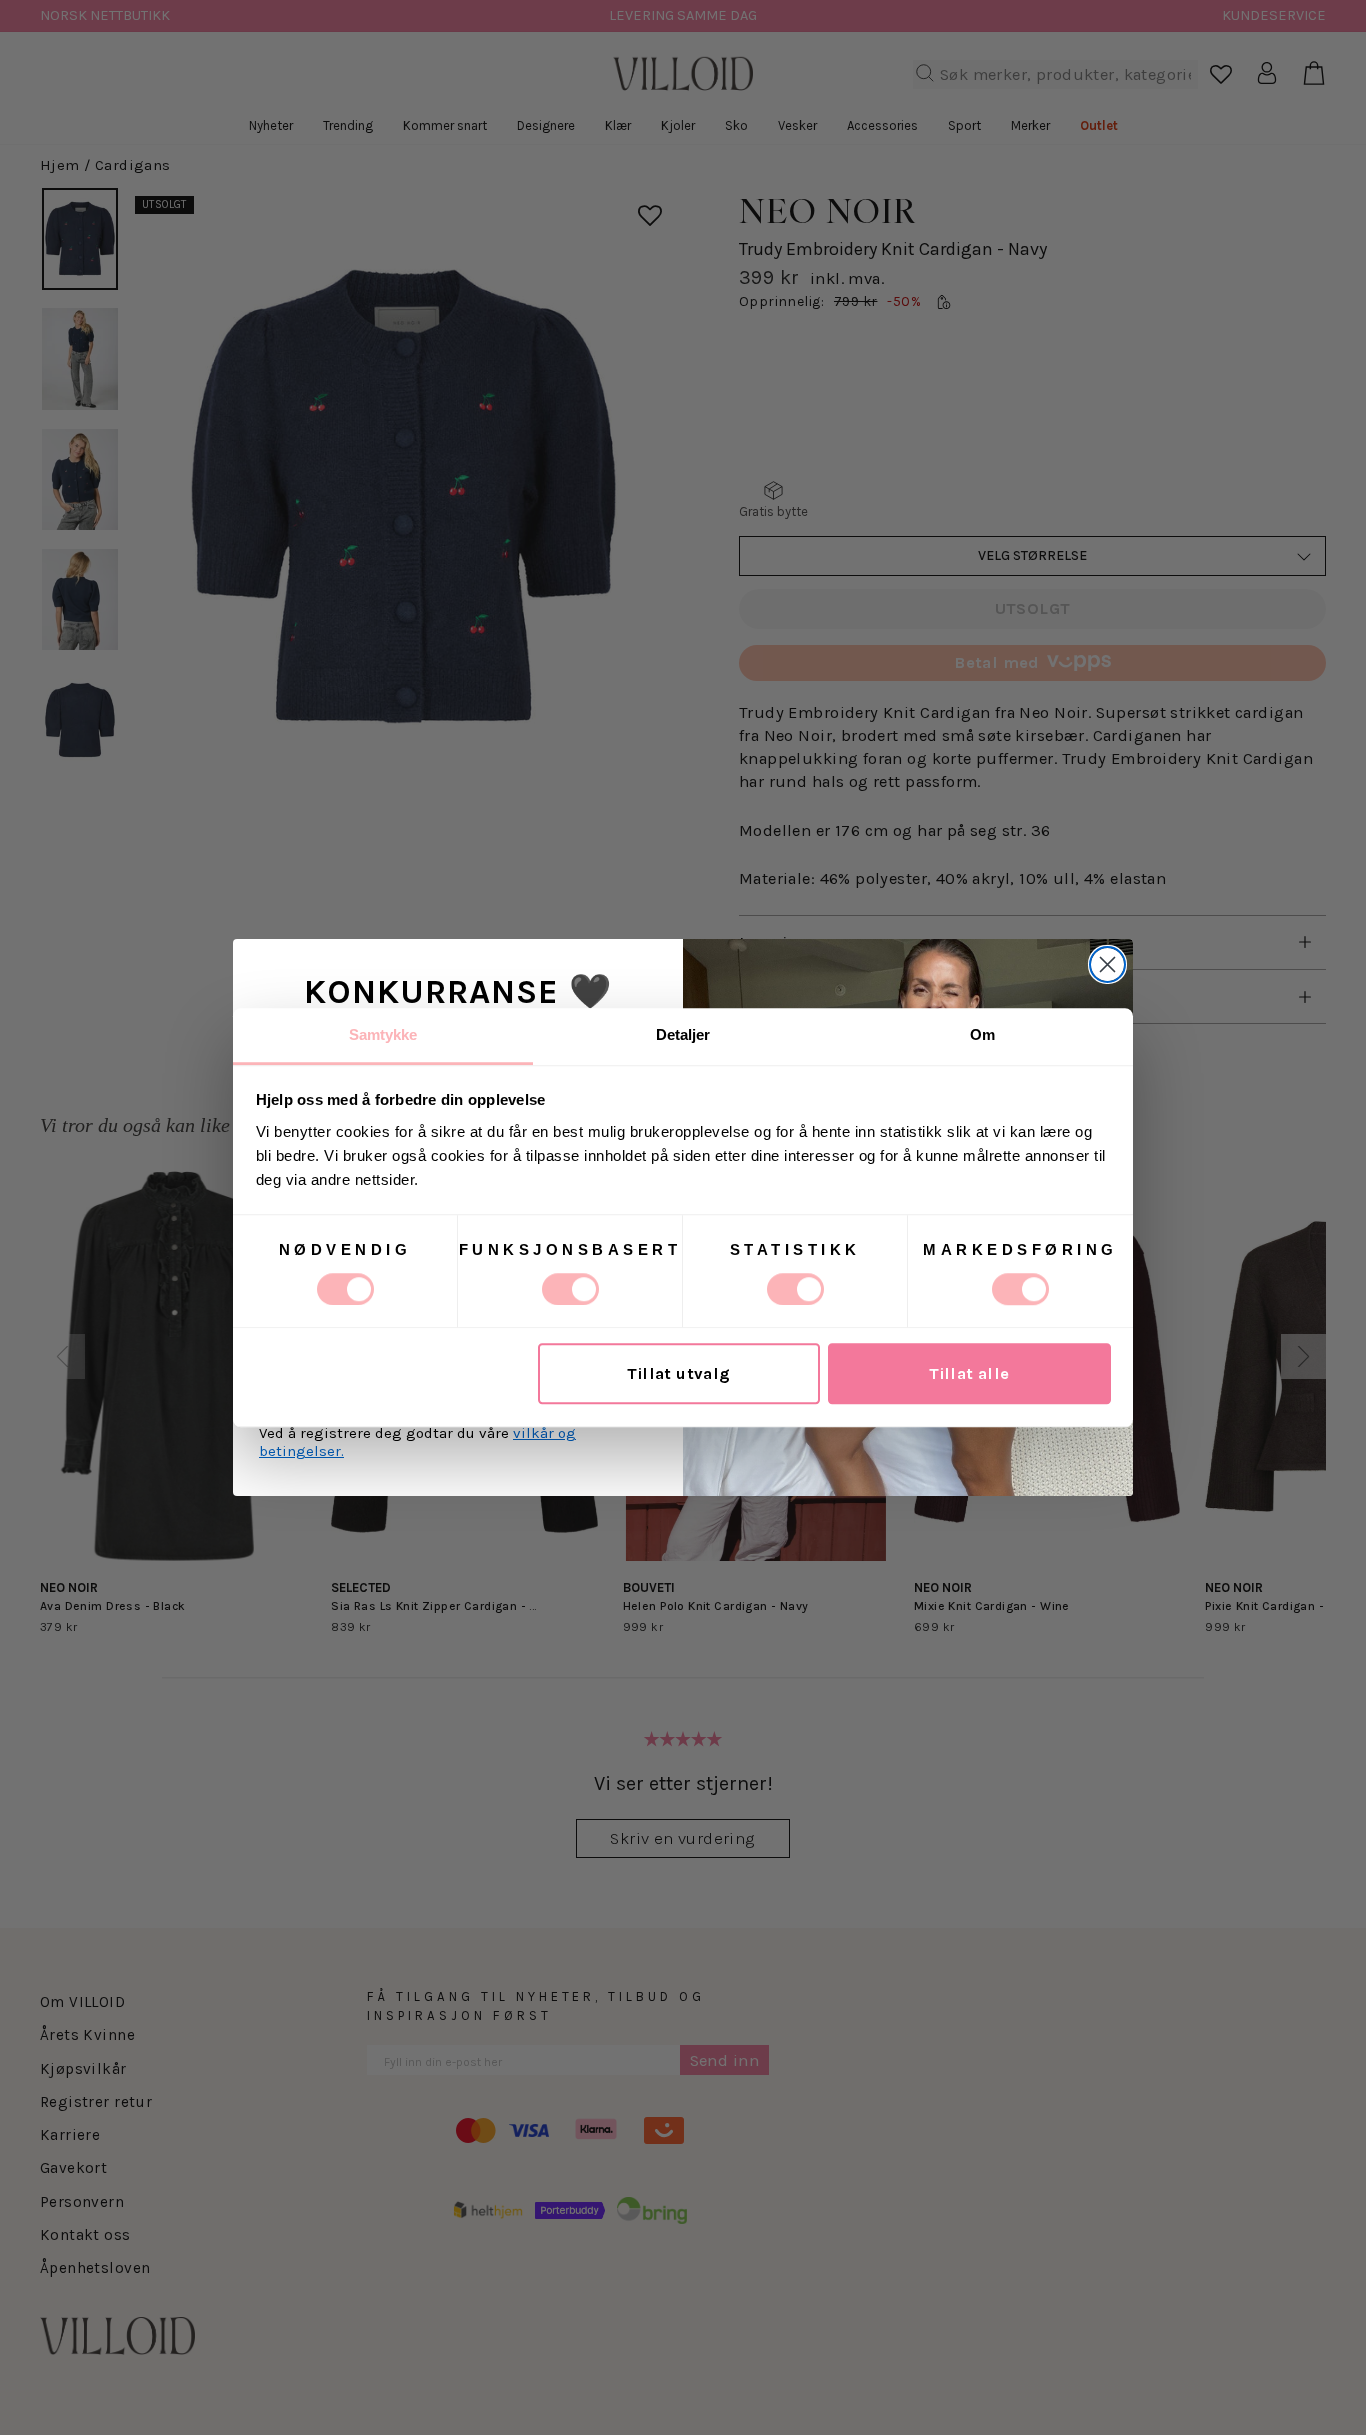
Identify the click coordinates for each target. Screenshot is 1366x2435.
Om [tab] (982, 1034)
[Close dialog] (1107, 964)
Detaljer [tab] (683, 1034)
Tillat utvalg (678, 1373)
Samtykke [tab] (383, 1034)
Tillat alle (969, 1373)
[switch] (570, 1289)
